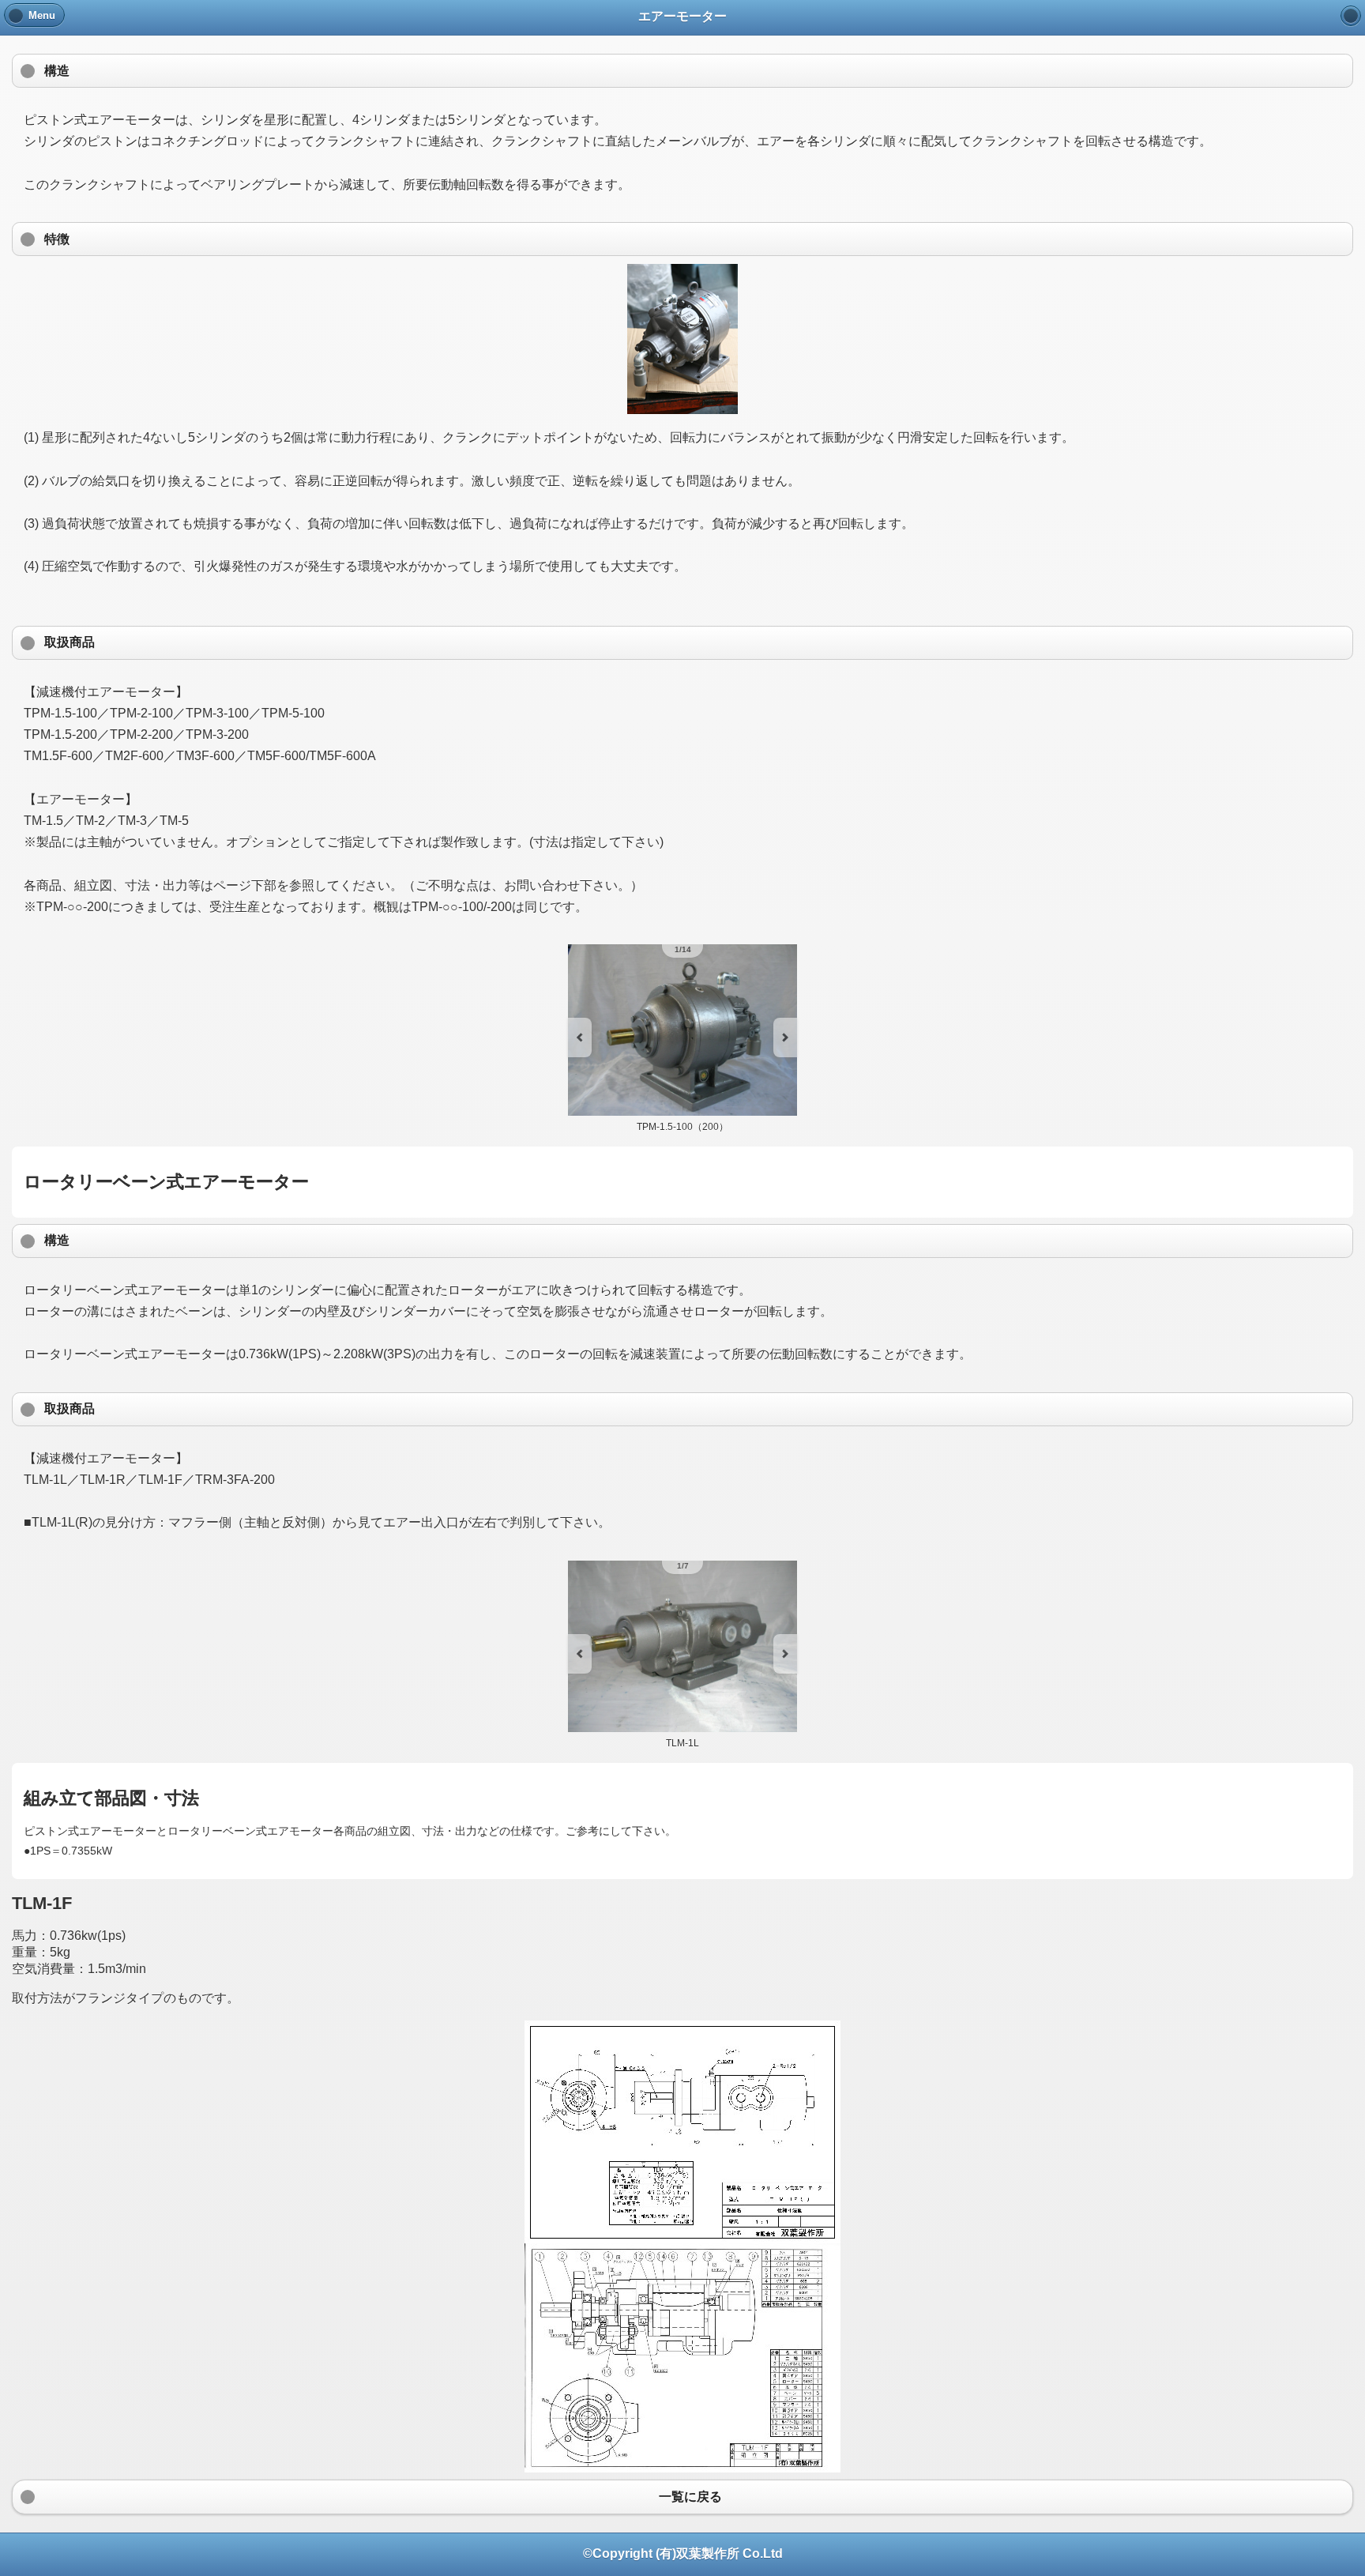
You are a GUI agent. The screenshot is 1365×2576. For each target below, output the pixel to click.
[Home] (1351, 16)
